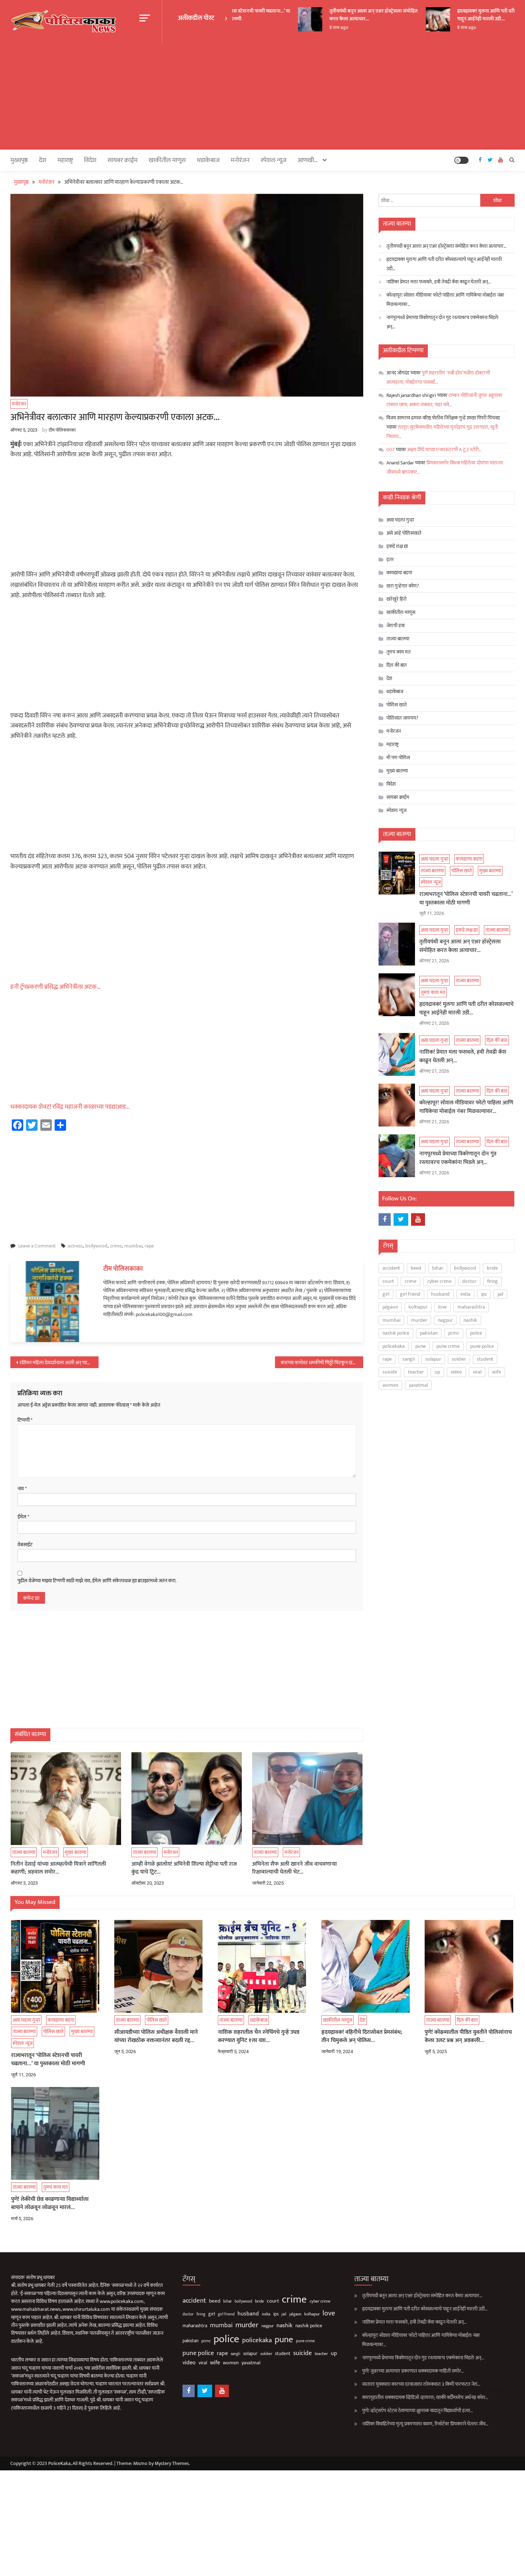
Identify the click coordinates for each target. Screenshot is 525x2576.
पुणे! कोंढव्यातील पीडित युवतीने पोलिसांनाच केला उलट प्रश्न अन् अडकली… (468, 2036)
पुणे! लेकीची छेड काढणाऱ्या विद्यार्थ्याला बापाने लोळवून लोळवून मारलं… (50, 2204)
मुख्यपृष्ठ (19, 160)
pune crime (448, 1346)
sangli (409, 1359)
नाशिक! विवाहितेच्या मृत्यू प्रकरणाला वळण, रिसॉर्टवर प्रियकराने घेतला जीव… (425, 2424)
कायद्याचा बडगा (399, 573)
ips (484, 1294)
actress (75, 1246)
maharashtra (471, 1307)
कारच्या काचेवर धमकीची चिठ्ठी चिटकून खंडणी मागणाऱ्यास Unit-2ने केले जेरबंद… (322, 1363)
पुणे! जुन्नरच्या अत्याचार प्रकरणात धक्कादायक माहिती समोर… (413, 2371)
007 (391, 450)
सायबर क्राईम (122, 160)
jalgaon (390, 1307)
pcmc (454, 1333)
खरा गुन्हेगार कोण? (403, 586)
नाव (22, 1489)
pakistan (429, 1333)
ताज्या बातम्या (24, 1852)
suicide (390, 1372)
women (390, 1385)
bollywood (96, 1246)
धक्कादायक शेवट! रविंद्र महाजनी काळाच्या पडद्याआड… (70, 1107)
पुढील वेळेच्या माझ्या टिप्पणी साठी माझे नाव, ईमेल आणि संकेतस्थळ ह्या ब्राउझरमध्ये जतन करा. (97, 1581)
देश (43, 160)
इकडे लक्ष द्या (397, 546)
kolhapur (418, 1307)
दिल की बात (397, 665)
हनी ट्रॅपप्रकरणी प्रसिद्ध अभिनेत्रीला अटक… (56, 987)
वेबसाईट (25, 1545)
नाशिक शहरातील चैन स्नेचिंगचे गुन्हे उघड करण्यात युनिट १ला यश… (259, 2036)
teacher (416, 1372)
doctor (469, 1281)
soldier (459, 1359)
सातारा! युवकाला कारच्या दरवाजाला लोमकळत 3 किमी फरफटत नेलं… (421, 2384)
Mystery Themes (172, 2463)
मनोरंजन (240, 160)
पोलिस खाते (397, 705)
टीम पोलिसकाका (62, 430)
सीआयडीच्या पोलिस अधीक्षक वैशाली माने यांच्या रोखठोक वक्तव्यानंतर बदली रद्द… (156, 2036)
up (437, 1372)
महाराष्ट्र (65, 160)
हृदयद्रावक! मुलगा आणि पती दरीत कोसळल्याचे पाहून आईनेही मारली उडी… (478, 15)
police (476, 1333)
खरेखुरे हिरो (396, 599)
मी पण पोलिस (398, 758)
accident (391, 1268)
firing (492, 1281)
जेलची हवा (396, 626)
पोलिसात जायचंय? (402, 718)
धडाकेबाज (208, 160)
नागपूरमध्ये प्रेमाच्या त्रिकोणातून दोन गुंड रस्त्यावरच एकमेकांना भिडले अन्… (442, 322)
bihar (438, 1268)
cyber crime (439, 1281)
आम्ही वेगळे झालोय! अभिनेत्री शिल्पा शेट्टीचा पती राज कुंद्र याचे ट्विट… (184, 1868)
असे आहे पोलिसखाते (404, 533)
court (388, 1281)
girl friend (410, 1294)
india (465, 1294)
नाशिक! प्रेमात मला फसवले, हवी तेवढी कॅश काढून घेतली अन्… (439, 282)
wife (497, 1372)
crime (116, 1246)
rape (149, 1246)
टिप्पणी (25, 1420)
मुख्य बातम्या (76, 1852)
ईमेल (23, 1517)
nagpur (445, 1320)
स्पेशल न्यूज (274, 160)
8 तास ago (317, 27)
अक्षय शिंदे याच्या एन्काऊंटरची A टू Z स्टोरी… (444, 450)
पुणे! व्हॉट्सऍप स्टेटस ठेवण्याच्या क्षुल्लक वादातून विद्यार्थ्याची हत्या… (417, 2411)
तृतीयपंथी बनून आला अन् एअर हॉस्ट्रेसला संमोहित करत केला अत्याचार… (352, 15)
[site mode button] (461, 160)
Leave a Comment (37, 1246)
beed (416, 1268)
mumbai (133, 1246)
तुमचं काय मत (399, 652)
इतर (390, 559)
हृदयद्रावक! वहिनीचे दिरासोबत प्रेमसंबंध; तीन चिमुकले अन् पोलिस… (362, 2036)
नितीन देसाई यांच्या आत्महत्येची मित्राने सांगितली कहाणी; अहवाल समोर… (58, 1868)
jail (500, 1294)
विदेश (90, 160)
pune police (482, 1346)
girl (386, 1294)
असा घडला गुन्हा (400, 520)
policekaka (394, 1346)
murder (419, 1320)
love (442, 1307)
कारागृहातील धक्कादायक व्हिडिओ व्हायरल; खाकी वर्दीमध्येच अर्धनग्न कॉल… (425, 2397)
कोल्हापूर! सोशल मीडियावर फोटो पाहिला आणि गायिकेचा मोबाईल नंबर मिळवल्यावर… (445, 300)
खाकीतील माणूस (167, 160)
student (485, 1359)
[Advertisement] (262, 96)
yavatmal (418, 1385)
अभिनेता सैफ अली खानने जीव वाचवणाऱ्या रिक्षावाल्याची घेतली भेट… (294, 1868)
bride (492, 1268)
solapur (433, 1359)
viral (477, 1372)
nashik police (396, 1333)
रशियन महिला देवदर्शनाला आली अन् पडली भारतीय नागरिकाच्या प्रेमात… (59, 1363)
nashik (470, 1320)
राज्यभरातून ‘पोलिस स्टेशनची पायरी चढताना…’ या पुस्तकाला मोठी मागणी (466, 899)
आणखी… (308, 160)
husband (440, 1294)
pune (421, 1346)
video (456, 1372)
